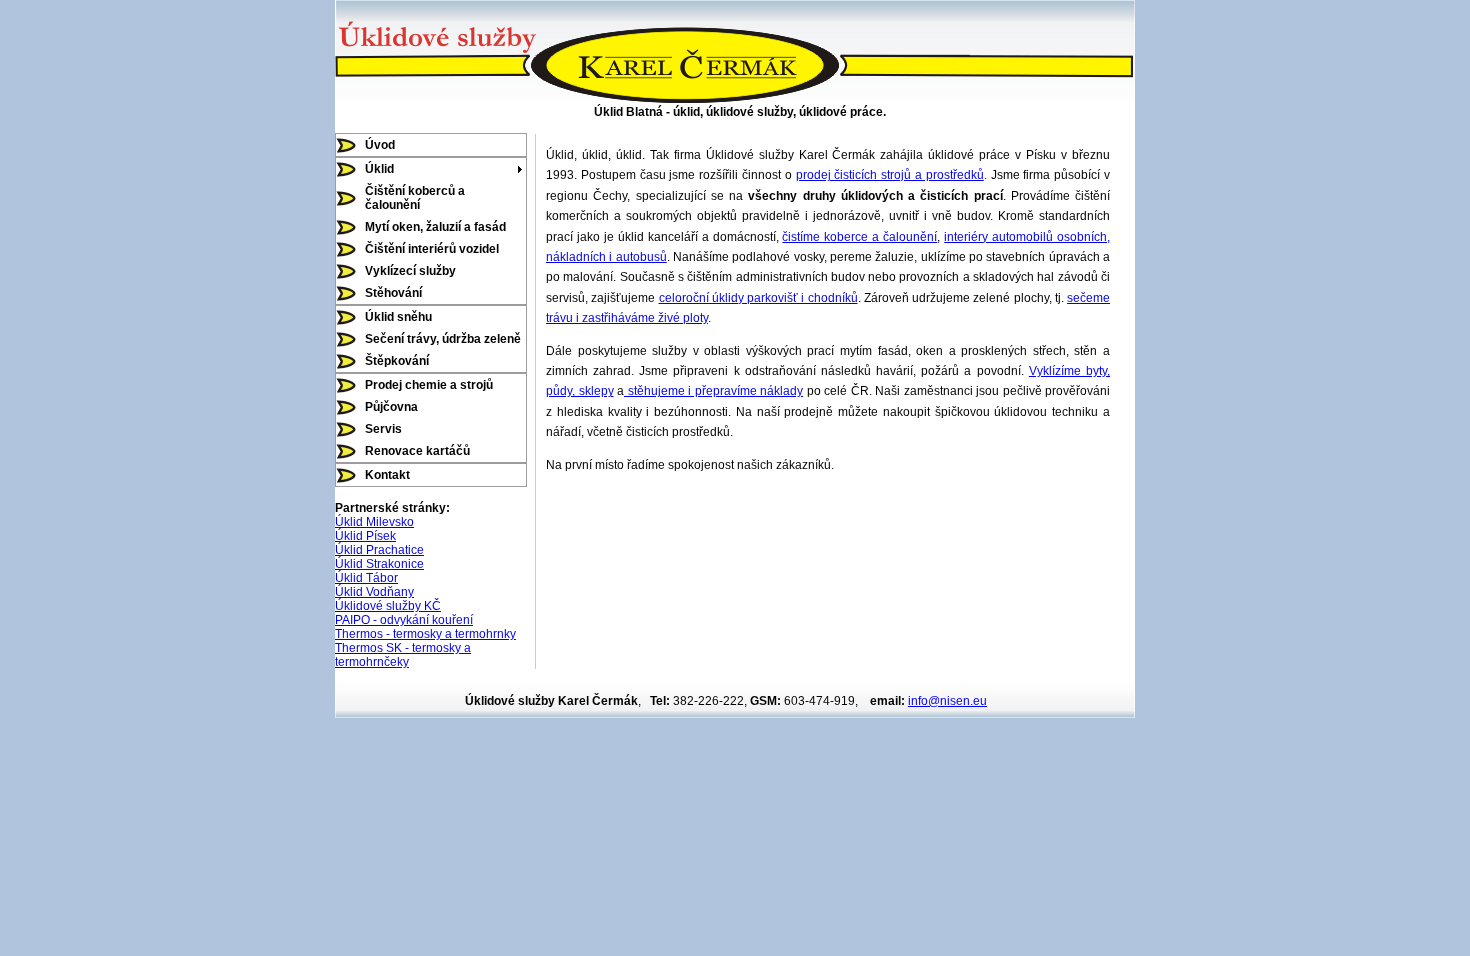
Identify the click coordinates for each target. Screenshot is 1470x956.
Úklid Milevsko (374, 522)
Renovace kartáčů (417, 451)
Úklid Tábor (366, 578)
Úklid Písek (365, 536)
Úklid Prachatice (379, 550)
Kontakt (387, 475)
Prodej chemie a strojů (429, 385)
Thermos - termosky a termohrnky (425, 634)
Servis (383, 429)
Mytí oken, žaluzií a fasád (435, 227)
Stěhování (393, 293)
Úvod (380, 145)
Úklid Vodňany (374, 592)
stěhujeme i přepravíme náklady (713, 391)
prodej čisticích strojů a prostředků (890, 175)
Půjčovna (391, 407)
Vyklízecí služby (410, 271)
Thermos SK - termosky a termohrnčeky (403, 655)
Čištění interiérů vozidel (432, 249)
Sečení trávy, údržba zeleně (443, 339)
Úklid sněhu (398, 317)
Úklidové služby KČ (388, 606)
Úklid (379, 169)
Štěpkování (397, 361)
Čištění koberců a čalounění (415, 198)
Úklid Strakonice (379, 564)
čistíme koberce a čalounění (859, 237)
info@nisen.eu (947, 701)
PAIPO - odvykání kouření (404, 620)
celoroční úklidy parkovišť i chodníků (758, 298)
